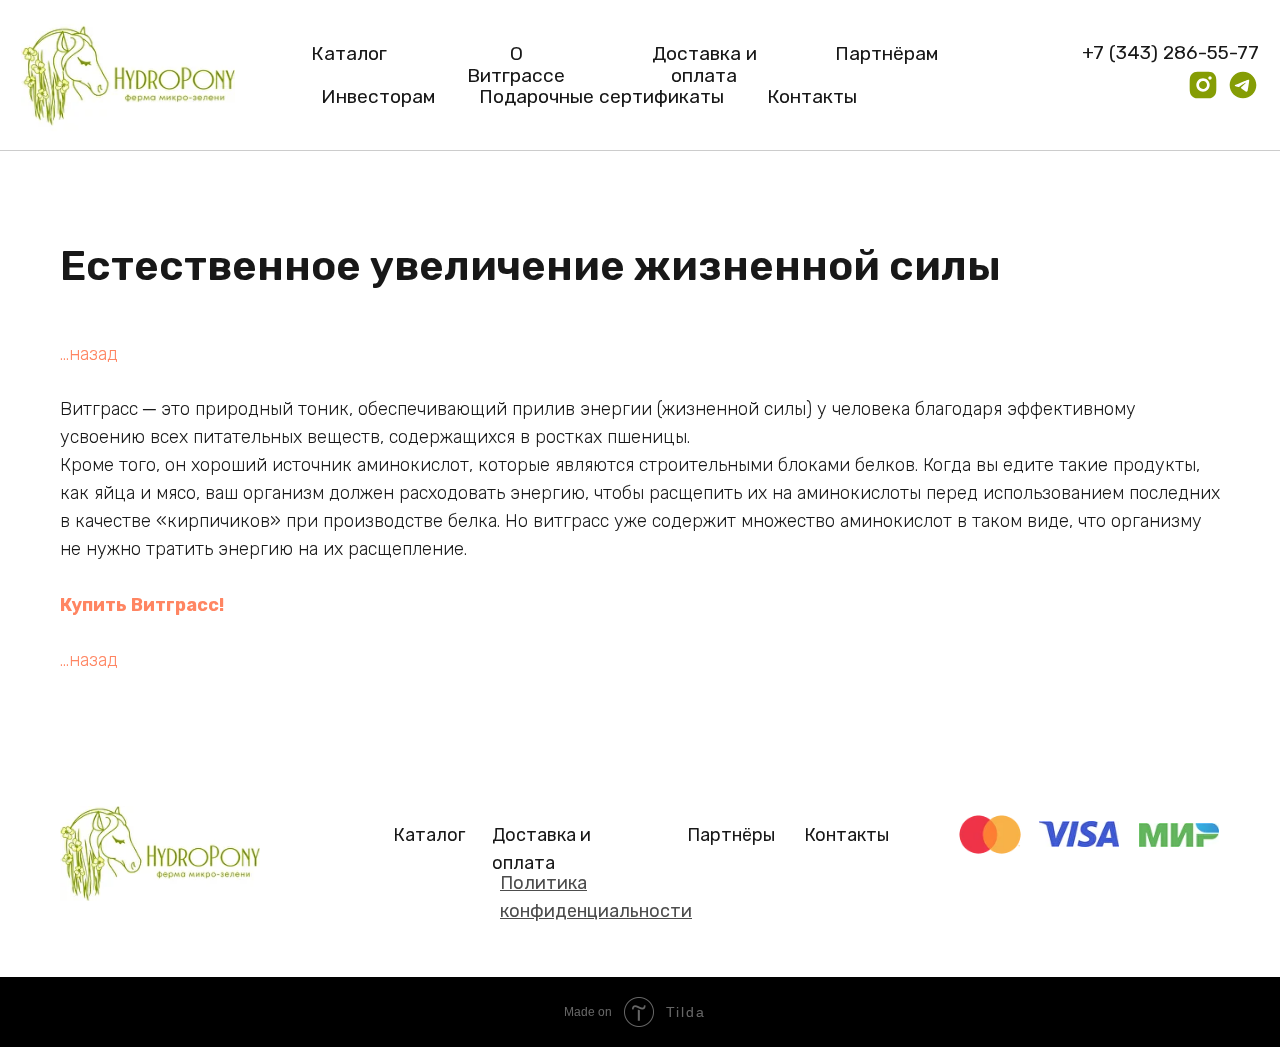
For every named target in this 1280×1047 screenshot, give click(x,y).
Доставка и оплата (704, 64)
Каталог (349, 53)
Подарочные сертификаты (601, 96)
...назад (89, 354)
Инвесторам (378, 96)
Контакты (812, 96)
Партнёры (731, 835)
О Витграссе (516, 64)
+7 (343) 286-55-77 (1170, 52)
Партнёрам (886, 53)
